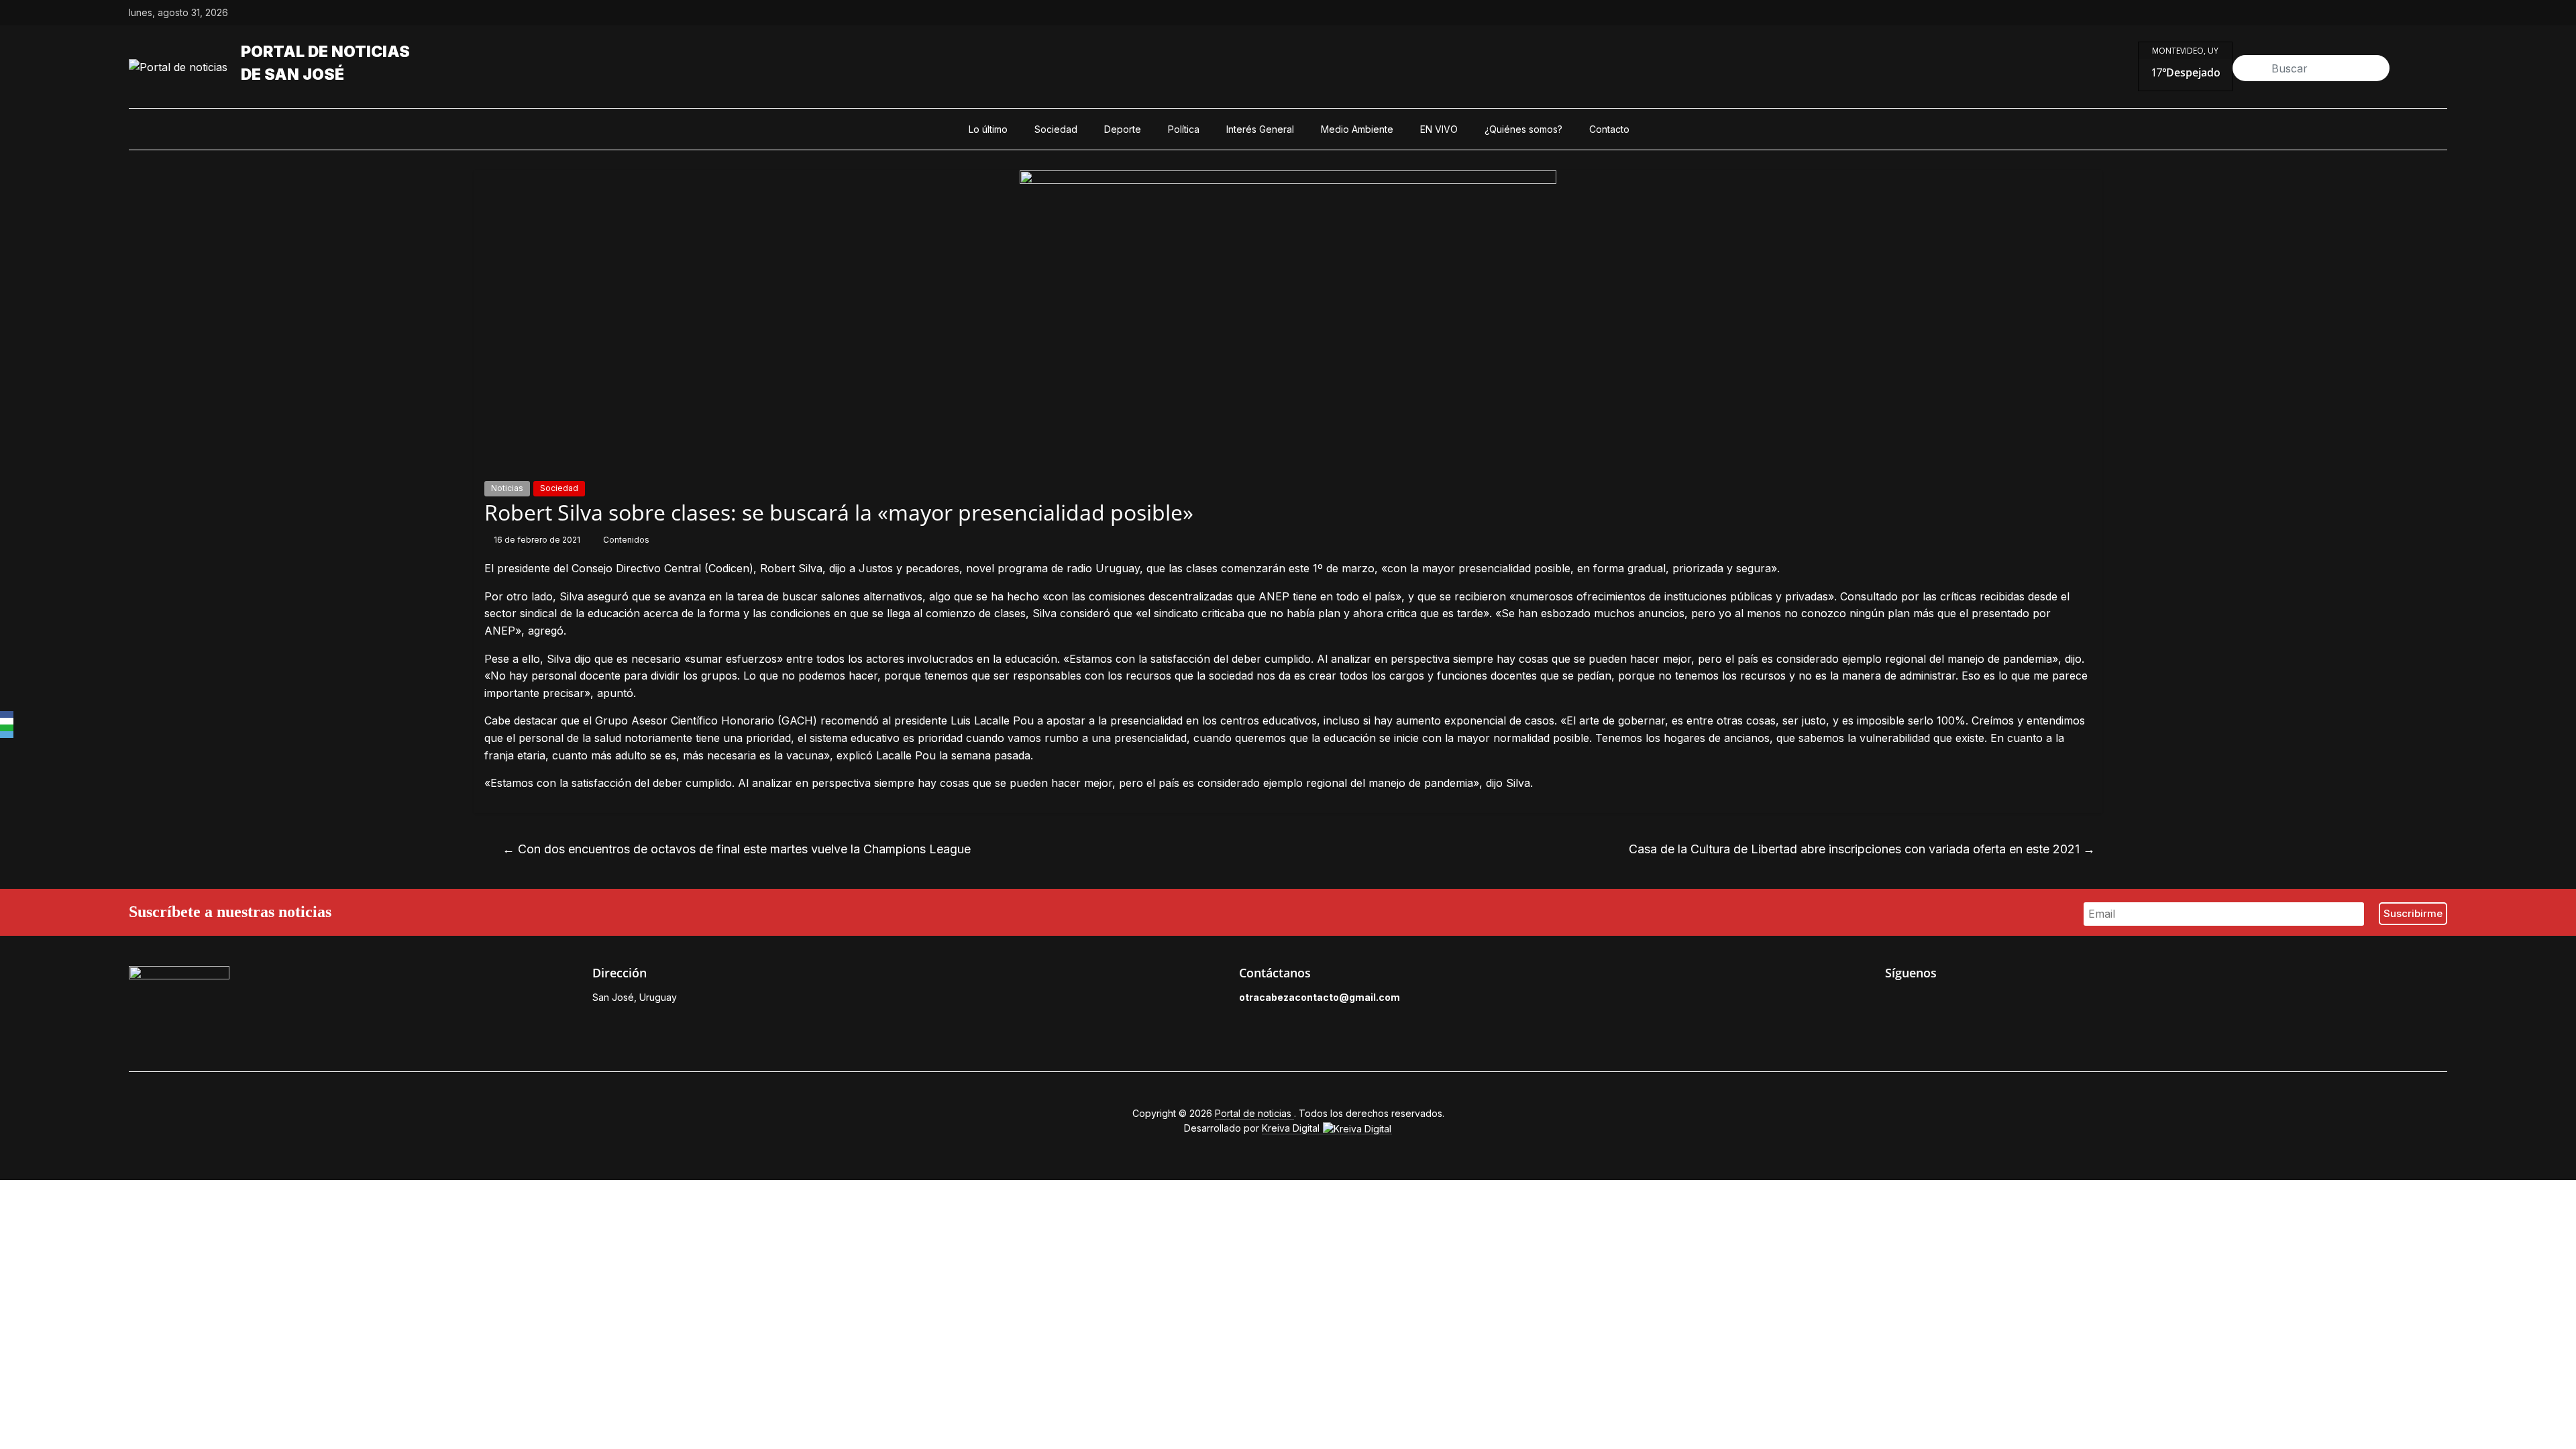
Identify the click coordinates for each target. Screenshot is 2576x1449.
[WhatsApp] (7, 728)
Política (1184, 129)
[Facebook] (7, 714)
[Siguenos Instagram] (1953, 1001)
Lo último (988, 129)
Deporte (1123, 129)
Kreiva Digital (1292, 1128)
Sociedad (1056, 129)
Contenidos (626, 540)
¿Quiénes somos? (1523, 129)
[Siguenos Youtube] (1984, 1001)
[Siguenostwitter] (2379, 13)
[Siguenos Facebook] (1892, 1001)
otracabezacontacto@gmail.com (1320, 997)
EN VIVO (1439, 129)
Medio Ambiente (1357, 129)
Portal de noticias (325, 52)
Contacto (1609, 129)
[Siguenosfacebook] (2348, 13)
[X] (7, 721)
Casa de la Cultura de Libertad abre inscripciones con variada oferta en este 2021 (1862, 849)
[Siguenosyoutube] (2440, 13)
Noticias (507, 488)
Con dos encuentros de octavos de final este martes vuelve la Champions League (737, 849)
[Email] (7, 735)
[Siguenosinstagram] (2410, 13)
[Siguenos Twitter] (1923, 1001)
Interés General (1260, 129)
